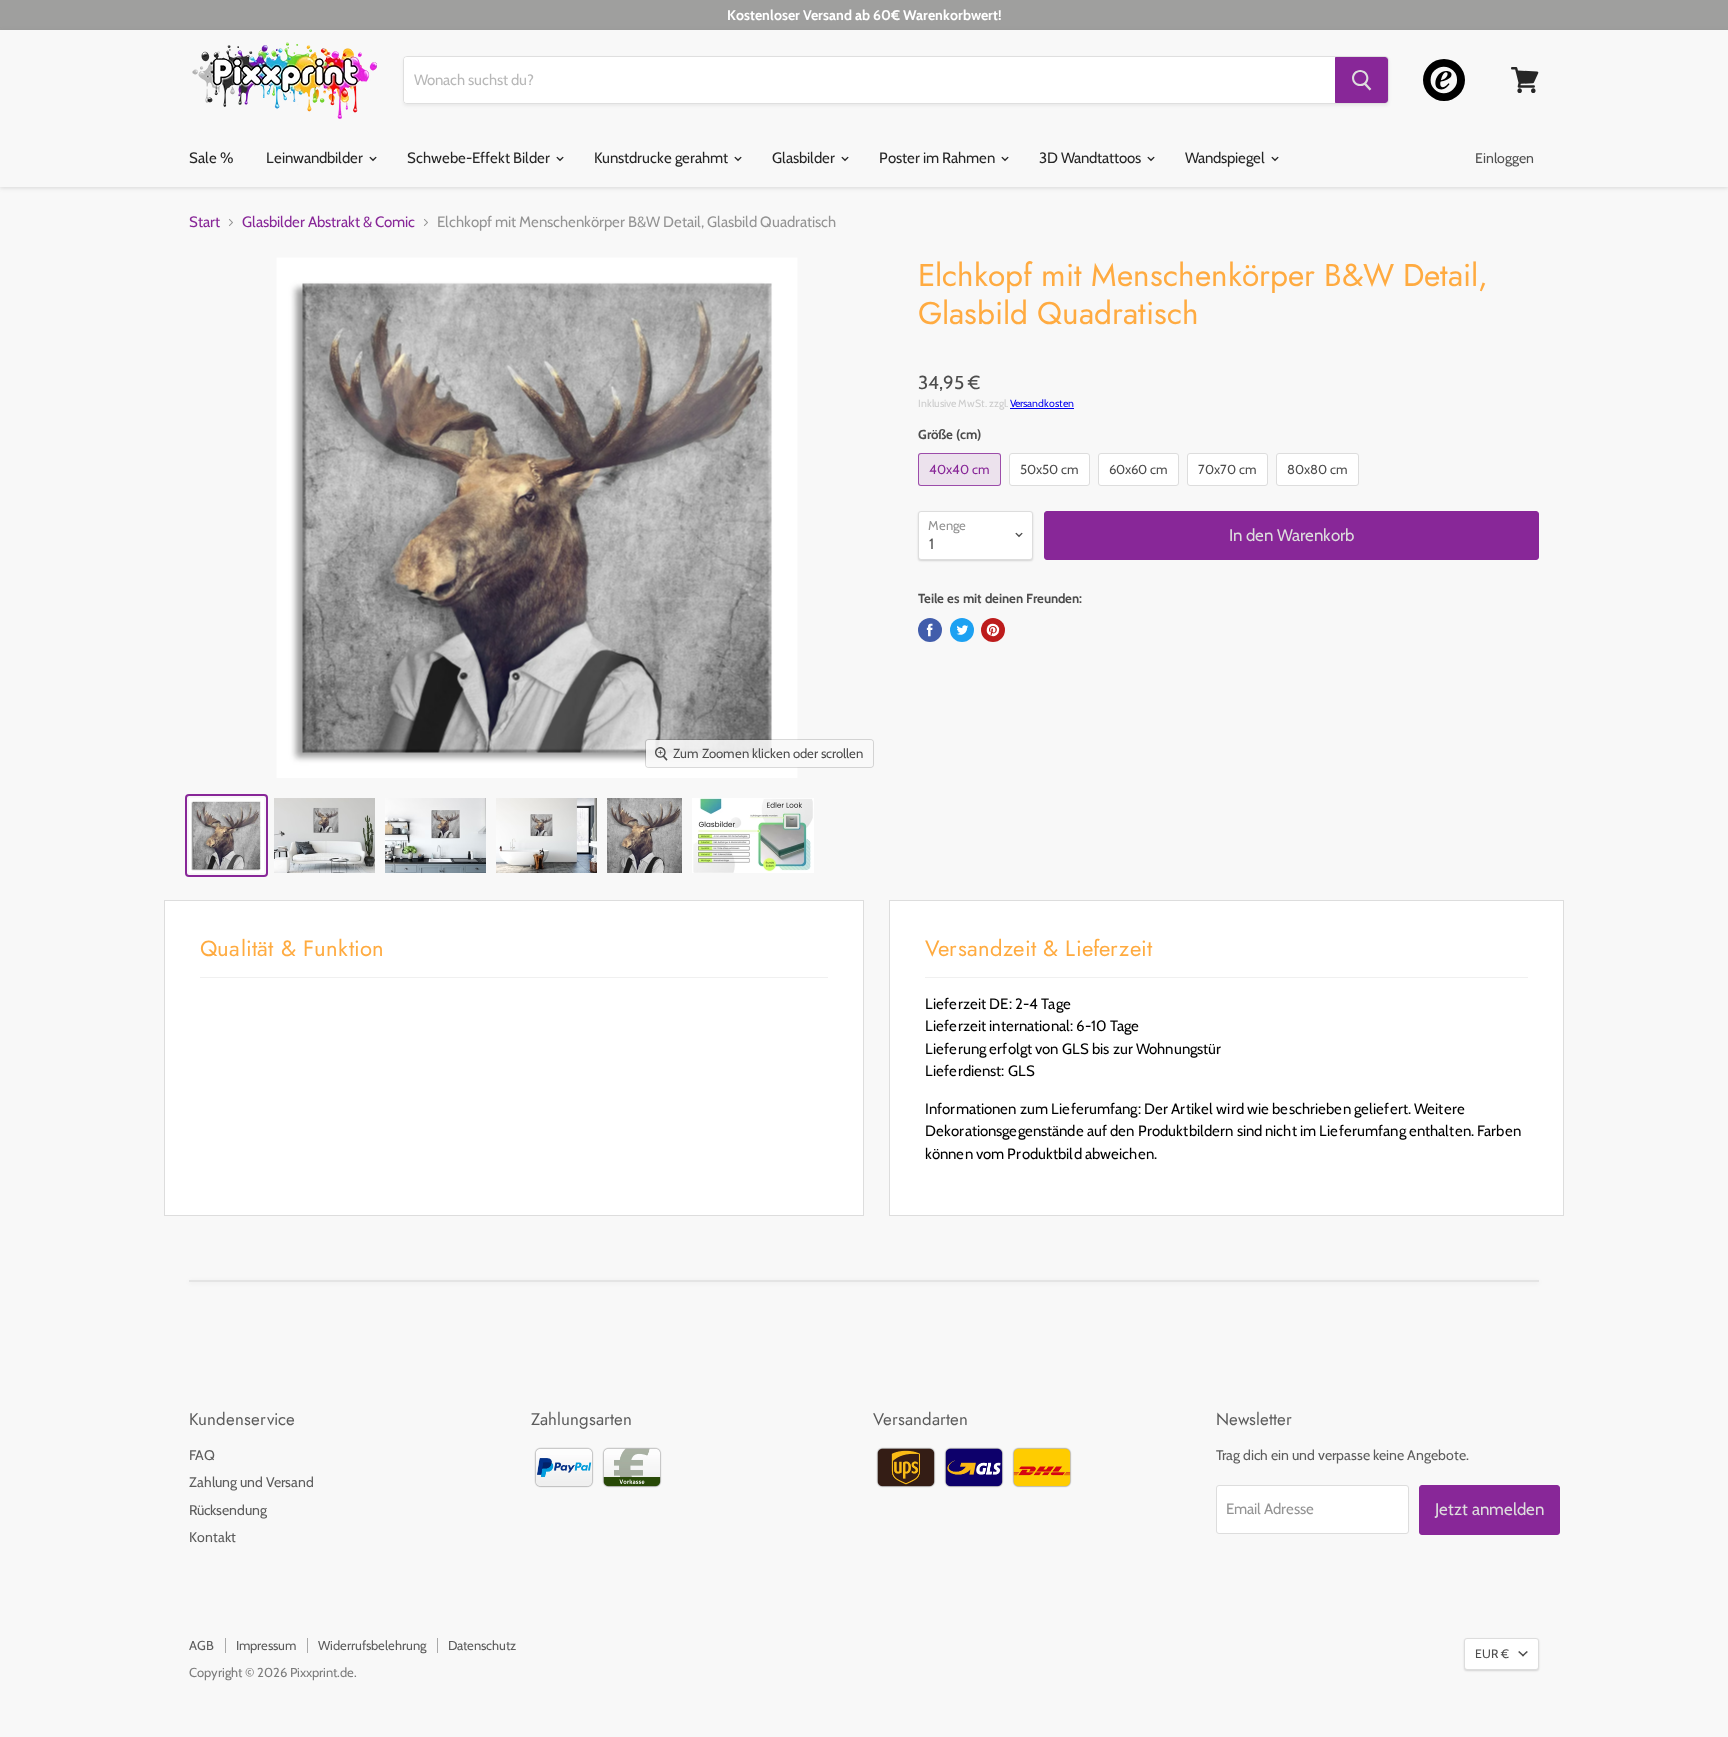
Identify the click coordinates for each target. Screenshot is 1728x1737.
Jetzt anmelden (1489, 1509)
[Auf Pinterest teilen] (993, 630)
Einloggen (1504, 158)
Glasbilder (805, 158)
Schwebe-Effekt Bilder (480, 158)
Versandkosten (1042, 403)
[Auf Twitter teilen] (962, 630)
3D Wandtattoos (1091, 158)
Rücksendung (228, 1510)
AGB (201, 1645)
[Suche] (1361, 80)
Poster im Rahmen (938, 158)
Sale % (211, 158)
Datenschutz (482, 1645)
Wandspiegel (1226, 158)
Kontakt (212, 1537)
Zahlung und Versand (251, 1482)
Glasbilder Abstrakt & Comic (328, 222)
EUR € (1492, 1653)
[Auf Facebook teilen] (930, 630)
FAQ (202, 1455)
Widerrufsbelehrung (372, 1645)
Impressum (266, 1645)
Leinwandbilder (316, 158)
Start (204, 222)
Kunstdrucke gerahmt (662, 158)
